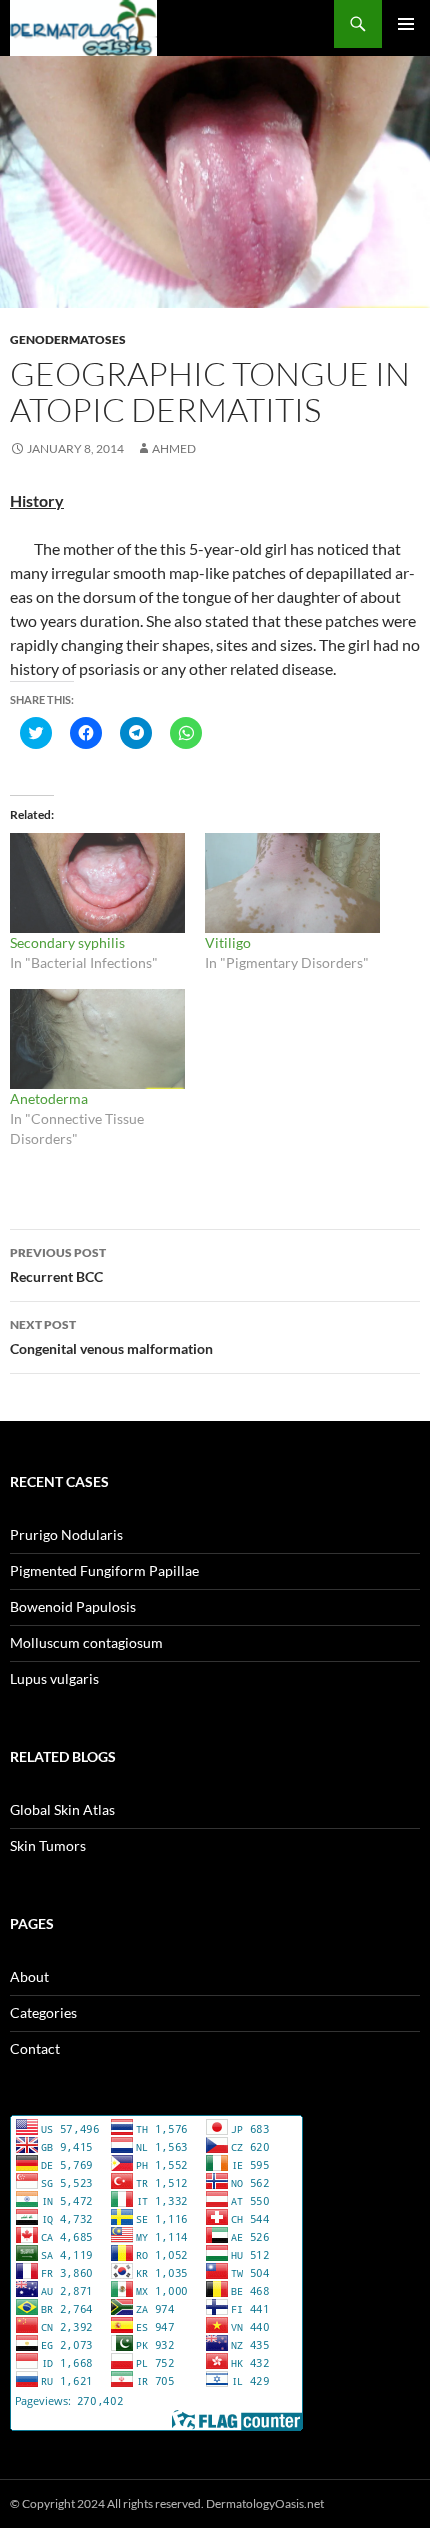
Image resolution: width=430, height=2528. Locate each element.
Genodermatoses (68, 339)
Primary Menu (406, 24)
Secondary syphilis (67, 942)
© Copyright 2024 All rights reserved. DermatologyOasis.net (167, 2503)
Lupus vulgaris (54, 1678)
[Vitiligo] (292, 883)
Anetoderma (49, 1098)
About (29, 1976)
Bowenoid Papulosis (73, 1606)
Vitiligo (228, 942)
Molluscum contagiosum (86, 1642)
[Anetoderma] (97, 1039)
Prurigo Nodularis (66, 1534)
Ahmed (174, 448)
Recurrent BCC (58, 1265)
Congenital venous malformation (111, 1337)
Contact (35, 2048)
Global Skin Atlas (62, 1809)
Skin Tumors (48, 1845)
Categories (43, 2012)
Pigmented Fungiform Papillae (104, 1570)
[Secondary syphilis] (97, 883)
